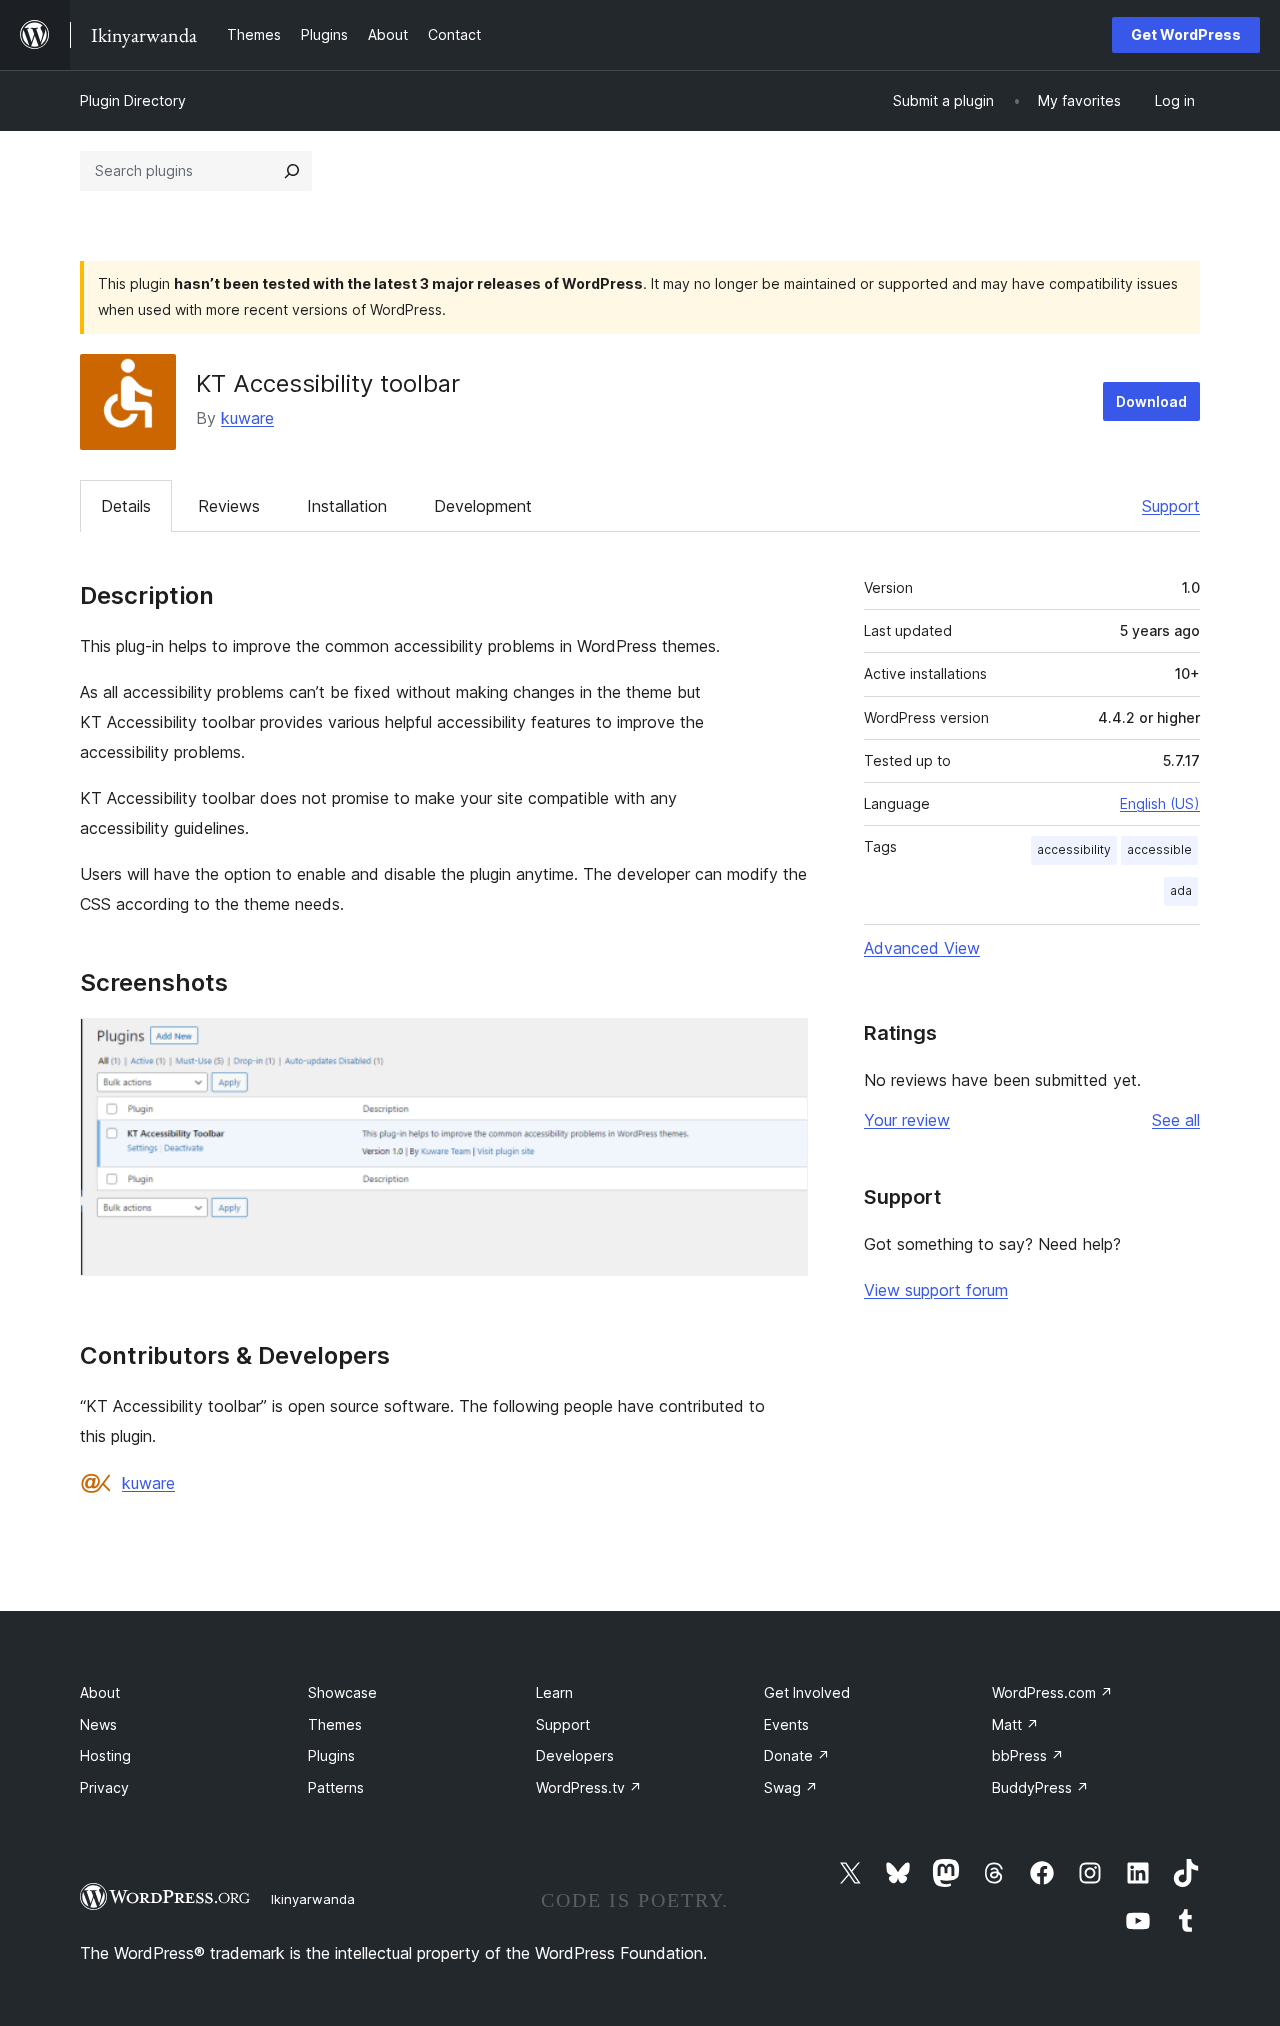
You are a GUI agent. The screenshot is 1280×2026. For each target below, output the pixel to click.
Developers (575, 1755)
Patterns (336, 1787)
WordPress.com (1052, 1692)
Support (1171, 506)
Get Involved (807, 1692)
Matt (1015, 1724)
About (100, 1692)
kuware (247, 418)
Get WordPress (1186, 34)
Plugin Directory (133, 100)
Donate (797, 1755)
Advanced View (922, 948)
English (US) (1160, 803)
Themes (335, 1724)
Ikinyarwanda (313, 1899)
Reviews (229, 506)
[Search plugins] (292, 171)
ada (1181, 890)
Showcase (342, 1692)
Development (483, 506)
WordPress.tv (589, 1787)
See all (1176, 1120)
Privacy (104, 1787)
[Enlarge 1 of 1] (781, 1045)
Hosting (105, 1755)
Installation (347, 506)
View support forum (936, 1290)
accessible (1159, 849)
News (98, 1724)
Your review (907, 1120)
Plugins (331, 1755)
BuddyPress (1040, 1787)
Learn (554, 1692)
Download (1151, 401)
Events (786, 1724)
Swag (791, 1787)
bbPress (1028, 1755)
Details (126, 506)
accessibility (1074, 849)
